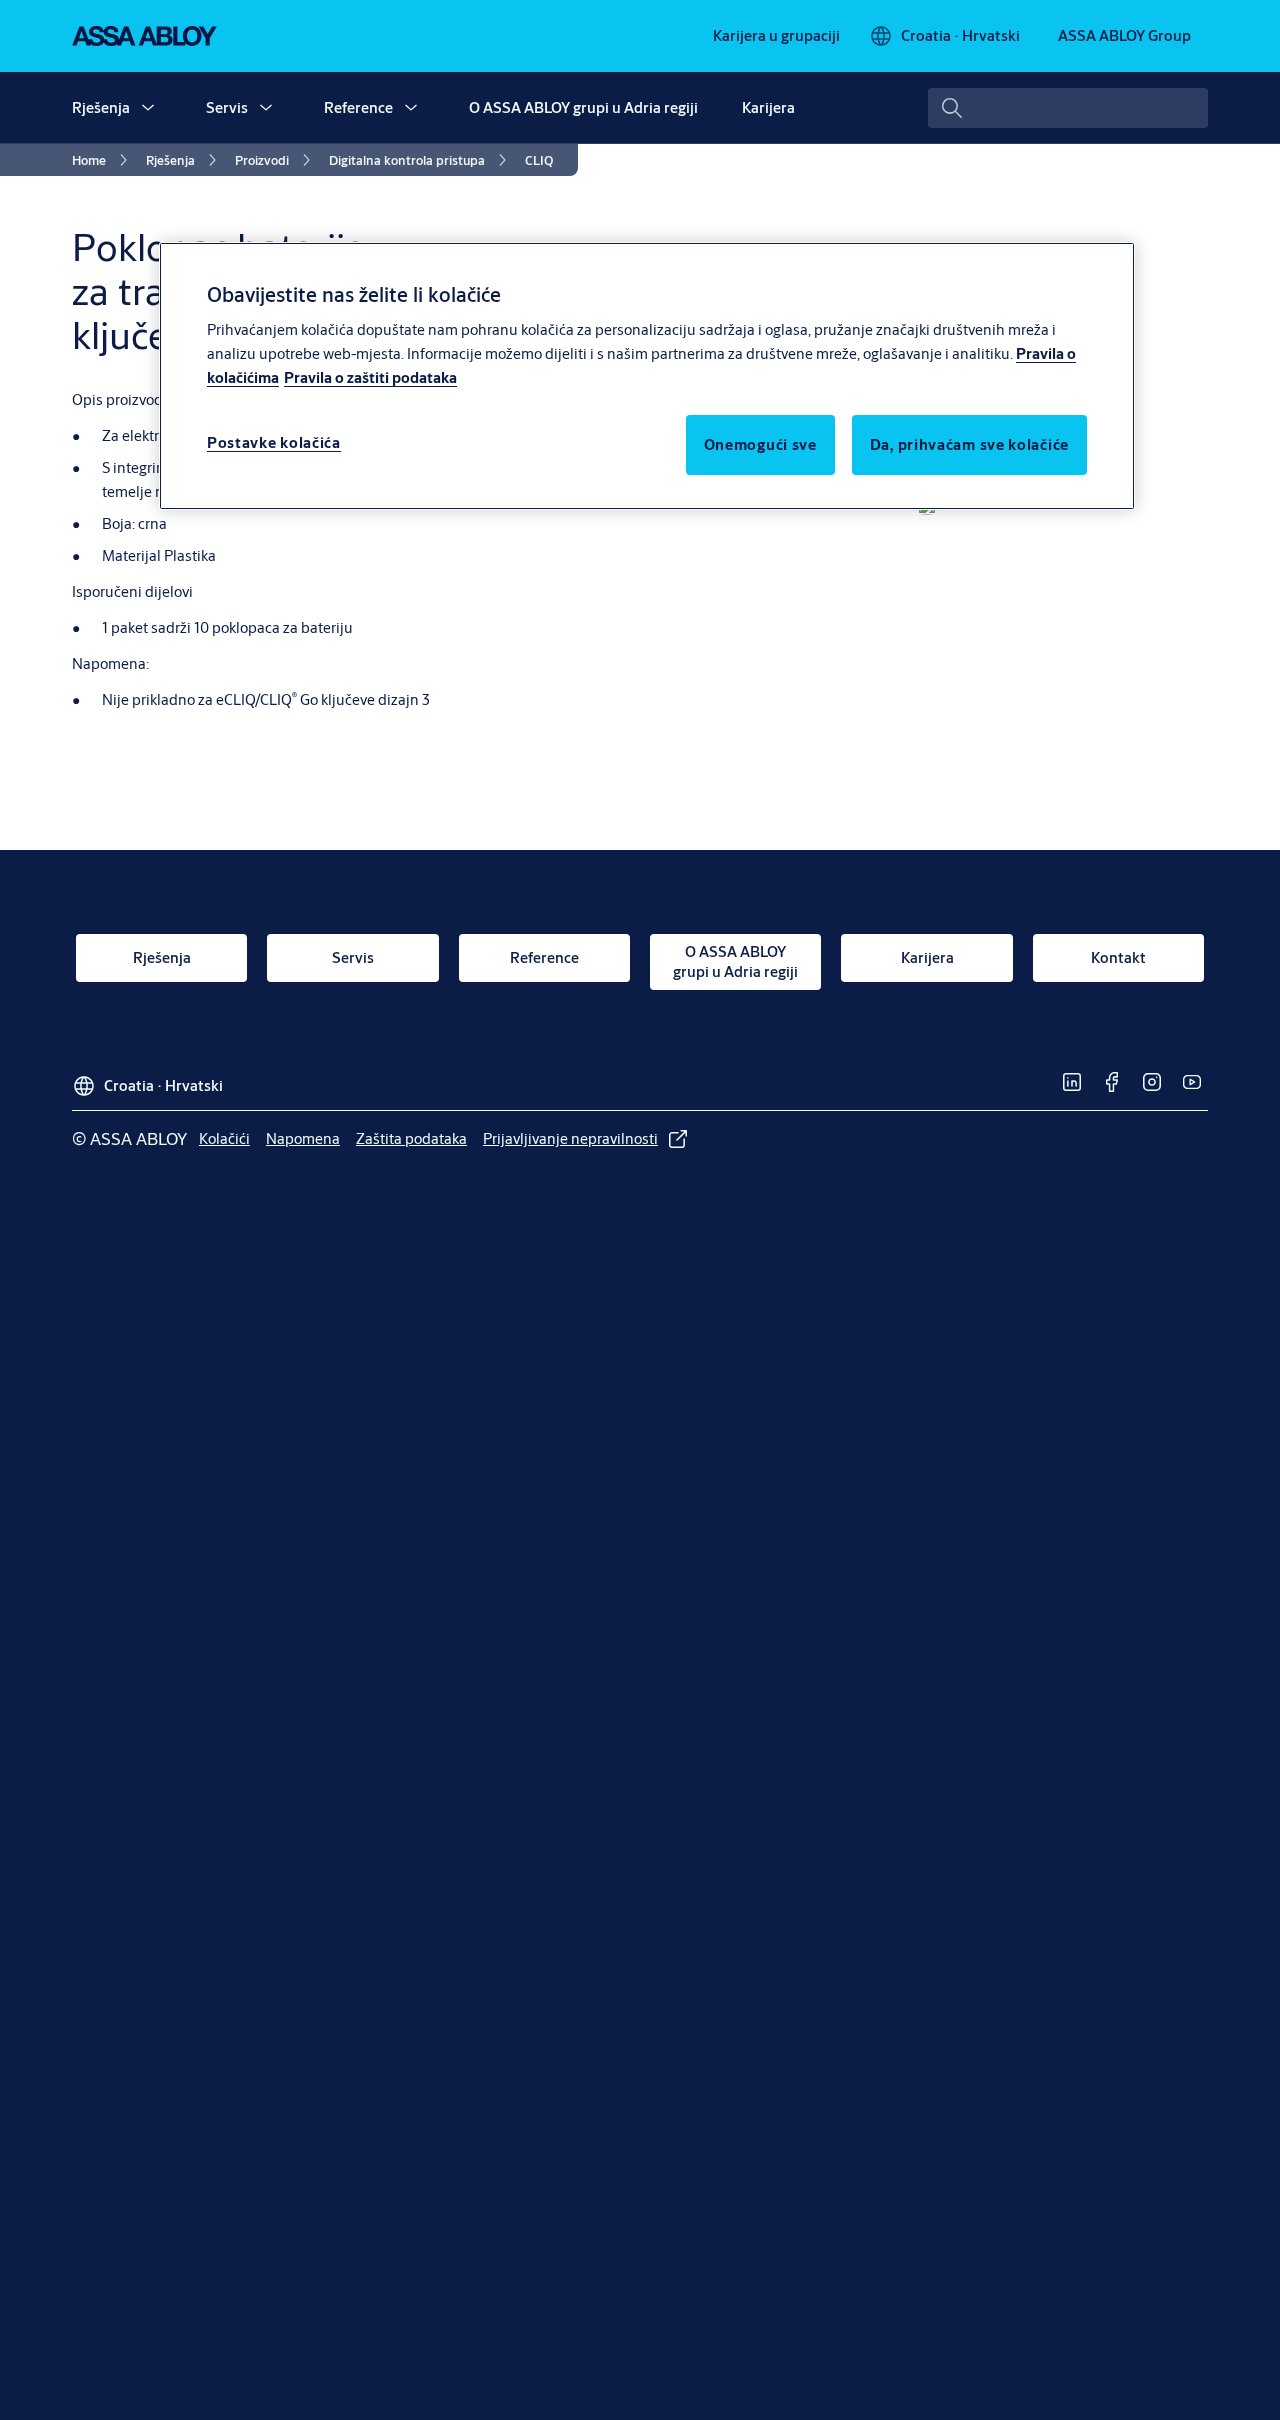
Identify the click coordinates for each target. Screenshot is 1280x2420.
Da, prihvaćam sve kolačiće (969, 444)
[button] (148, 108)
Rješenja (101, 107)
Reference (358, 107)
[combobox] (1068, 108)
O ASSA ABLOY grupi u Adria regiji (583, 107)
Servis (227, 107)
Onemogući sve (760, 444)
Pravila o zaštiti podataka (370, 377)
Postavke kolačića (274, 442)
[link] (776, 36)
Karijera (768, 107)
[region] (647, 376)
